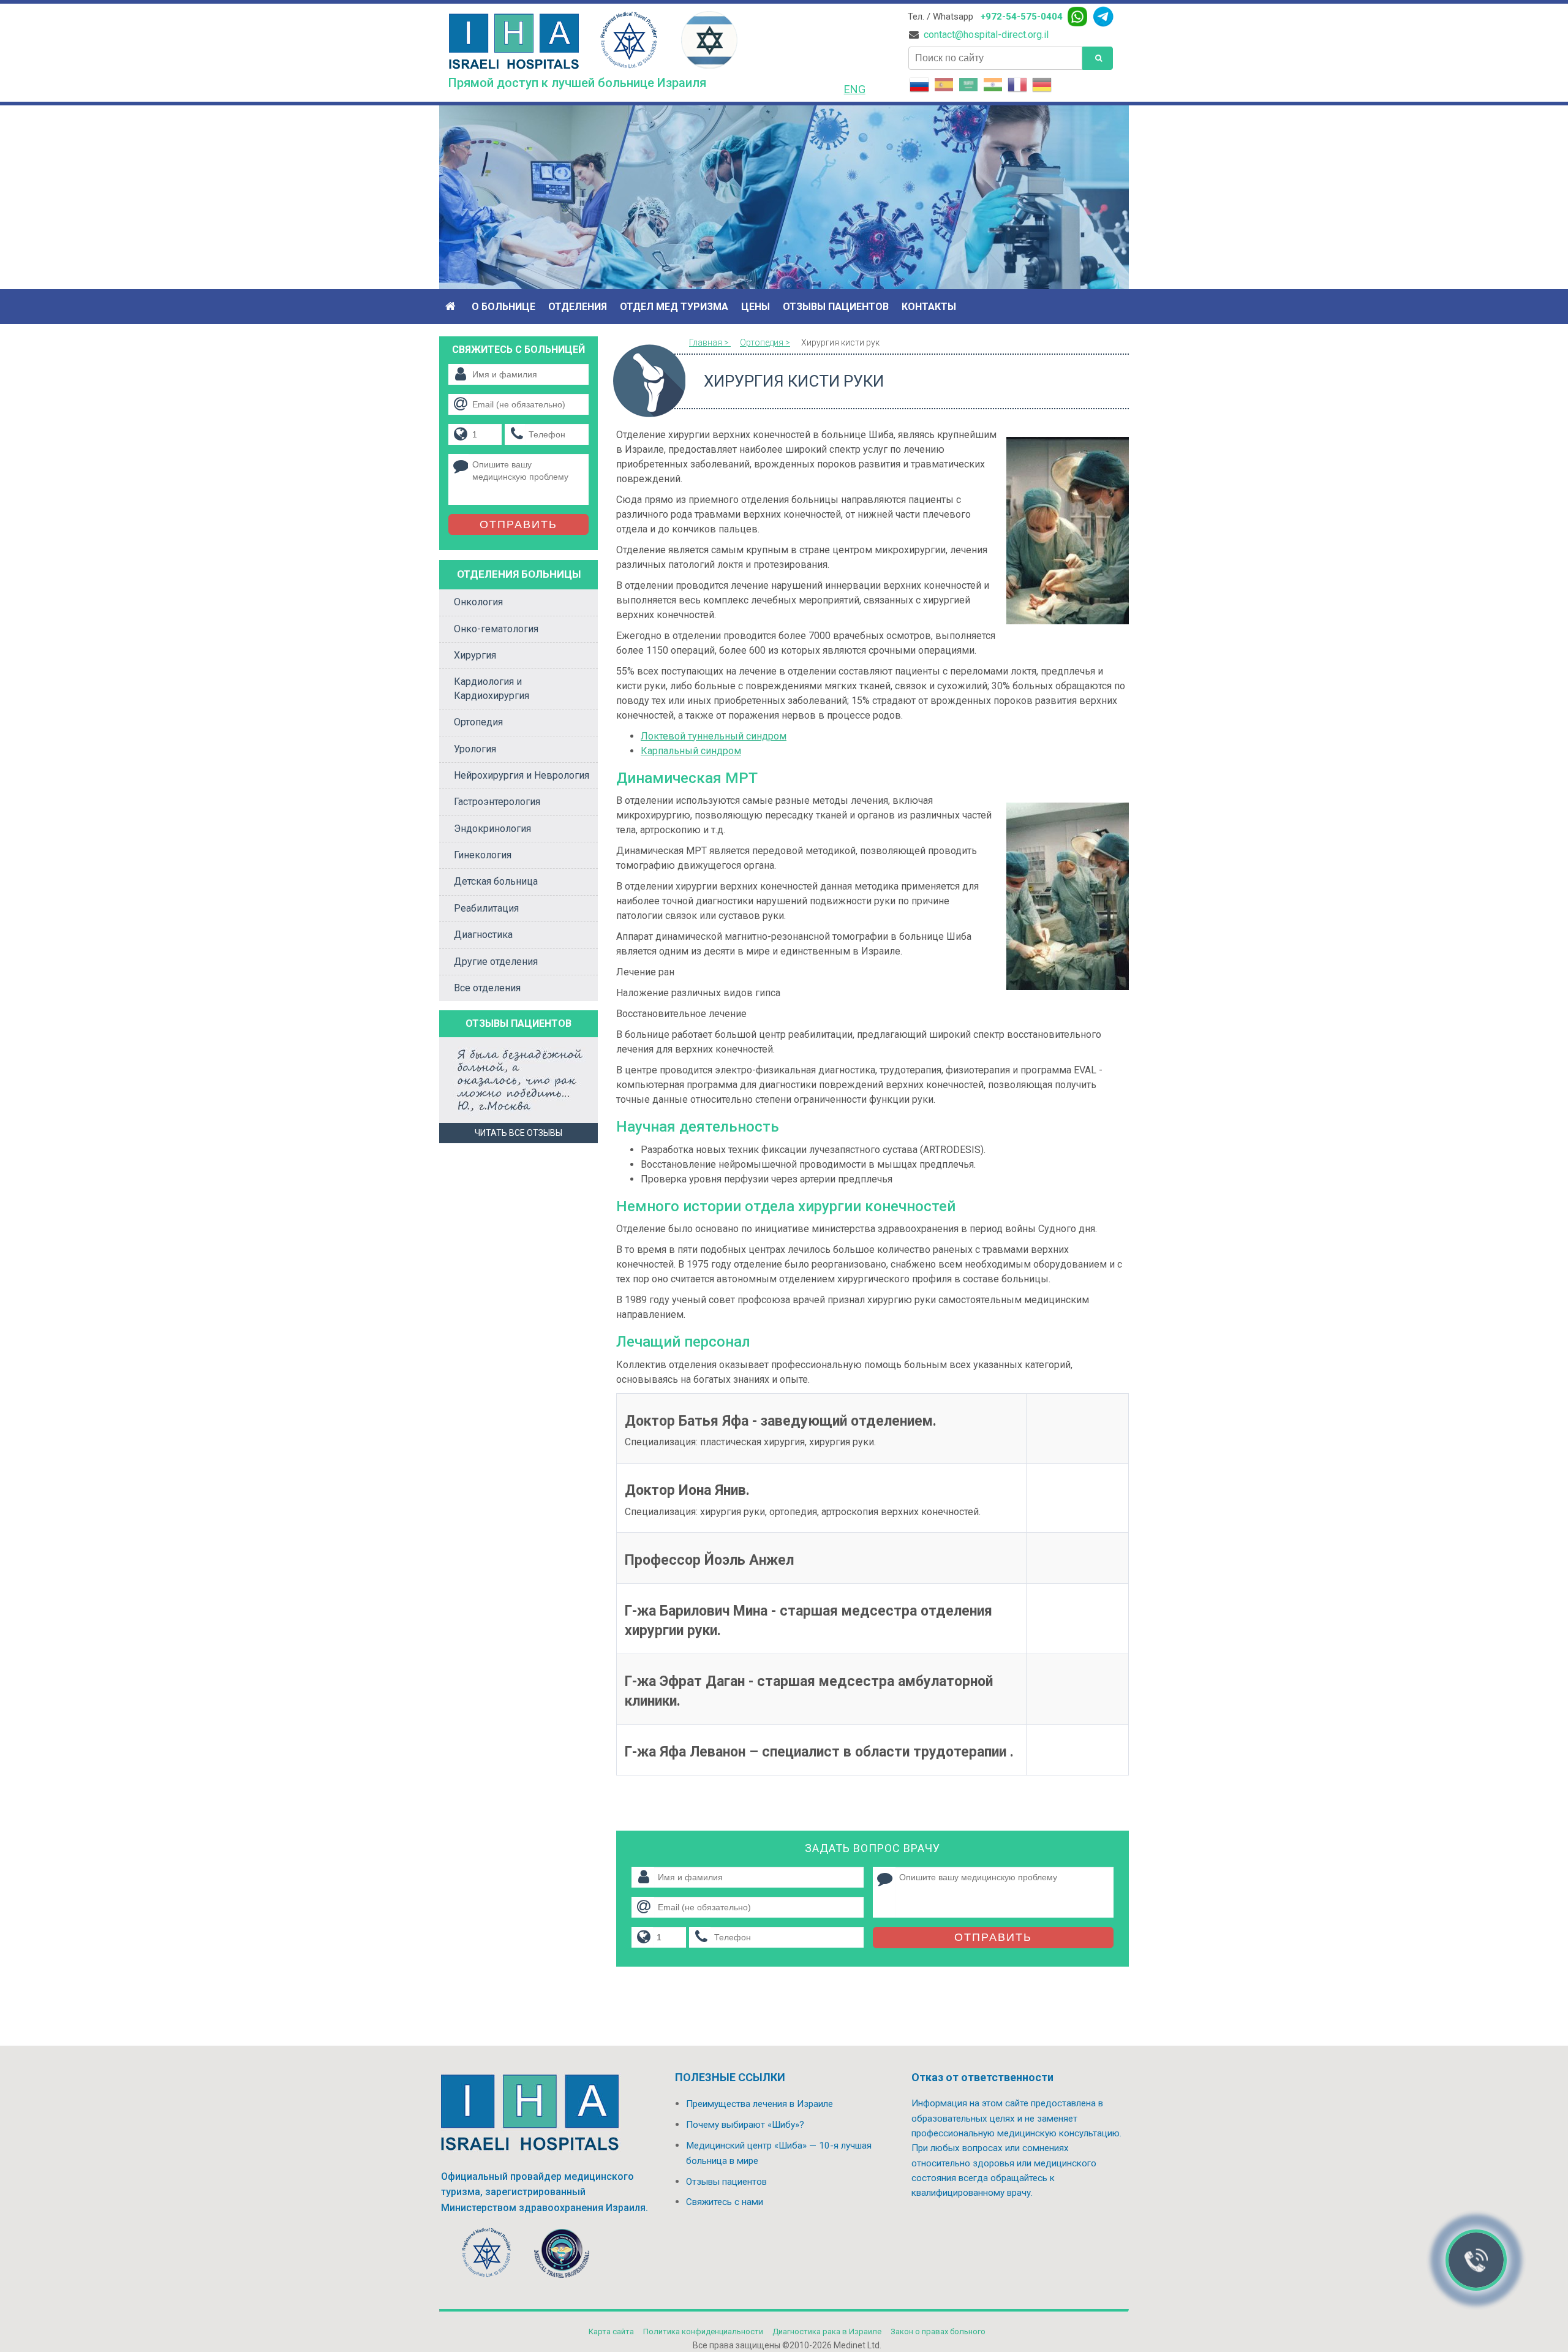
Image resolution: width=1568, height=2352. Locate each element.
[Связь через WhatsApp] (1077, 17)
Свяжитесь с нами (725, 2202)
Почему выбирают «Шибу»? (745, 2125)
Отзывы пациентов (836, 307)
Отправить (993, 1937)
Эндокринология (492, 829)
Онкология (478, 602)
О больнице (503, 307)
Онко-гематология (496, 629)
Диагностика (483, 935)
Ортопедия (478, 722)
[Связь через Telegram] (1103, 17)
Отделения (578, 307)
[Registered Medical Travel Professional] (487, 2256)
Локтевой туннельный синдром (714, 736)
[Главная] (452, 307)
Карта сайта (611, 2331)
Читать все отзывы (518, 1133)
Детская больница (496, 881)
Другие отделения (496, 962)
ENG (855, 89)
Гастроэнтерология (497, 802)
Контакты (929, 307)
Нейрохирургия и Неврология (522, 775)
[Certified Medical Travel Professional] (562, 2256)
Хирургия (475, 655)
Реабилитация (486, 908)
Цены (756, 307)
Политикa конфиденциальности (703, 2331)
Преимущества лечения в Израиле (759, 2104)
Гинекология (483, 855)
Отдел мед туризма (674, 307)
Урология (475, 749)
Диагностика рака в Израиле (827, 2331)
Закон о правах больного (938, 2331)
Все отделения (487, 988)
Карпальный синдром (691, 751)
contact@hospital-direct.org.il (986, 35)
